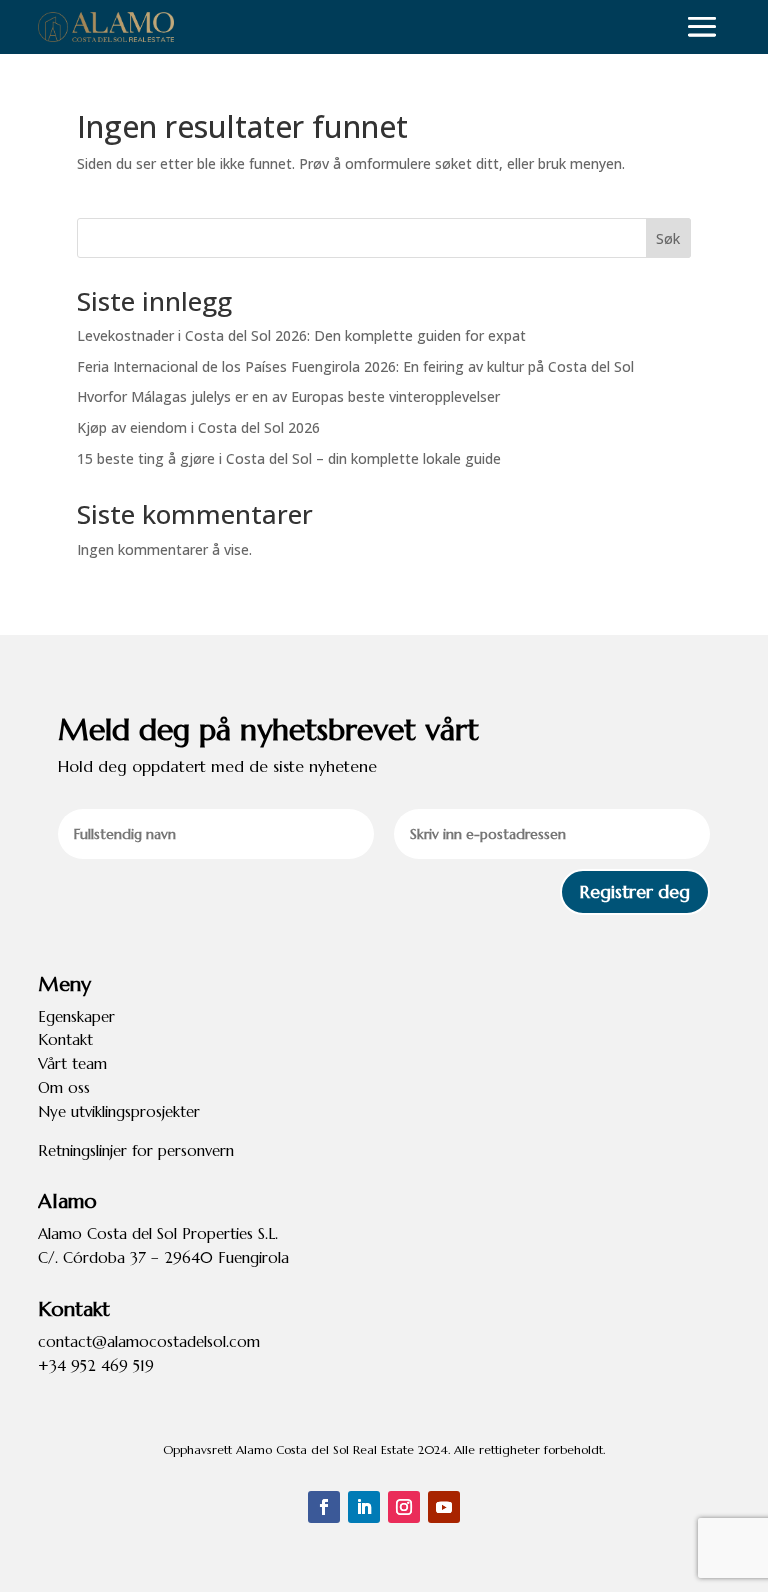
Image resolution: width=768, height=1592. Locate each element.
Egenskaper (76, 1016)
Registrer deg (635, 891)
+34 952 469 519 (96, 1365)
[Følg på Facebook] (324, 1507)
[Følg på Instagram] (404, 1507)
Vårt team (72, 1063)
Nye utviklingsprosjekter (119, 1111)
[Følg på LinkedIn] (364, 1507)
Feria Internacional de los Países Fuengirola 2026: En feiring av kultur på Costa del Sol (355, 366)
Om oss (64, 1087)
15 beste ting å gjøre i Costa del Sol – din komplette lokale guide (289, 458)
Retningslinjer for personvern (136, 1150)
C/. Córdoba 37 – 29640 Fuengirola (163, 1257)
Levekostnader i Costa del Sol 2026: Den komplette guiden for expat (301, 335)
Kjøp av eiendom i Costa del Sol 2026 (198, 427)
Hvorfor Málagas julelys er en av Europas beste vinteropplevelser (288, 396)
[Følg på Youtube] (444, 1507)
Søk (668, 238)
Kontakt (65, 1039)
